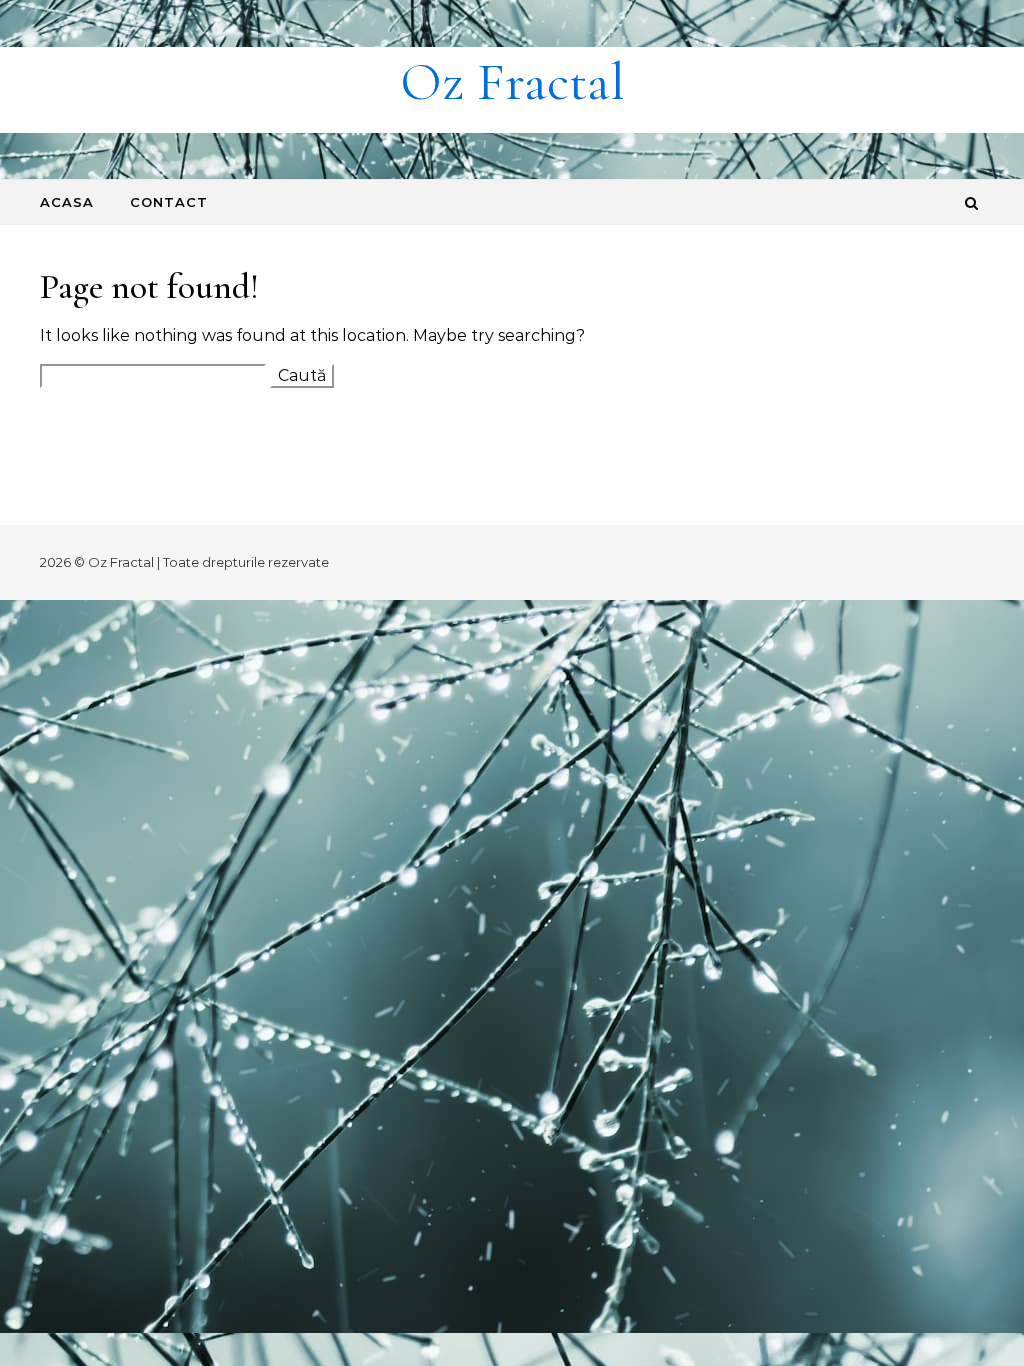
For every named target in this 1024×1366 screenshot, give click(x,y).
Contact (169, 202)
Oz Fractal (512, 81)
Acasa (67, 202)
